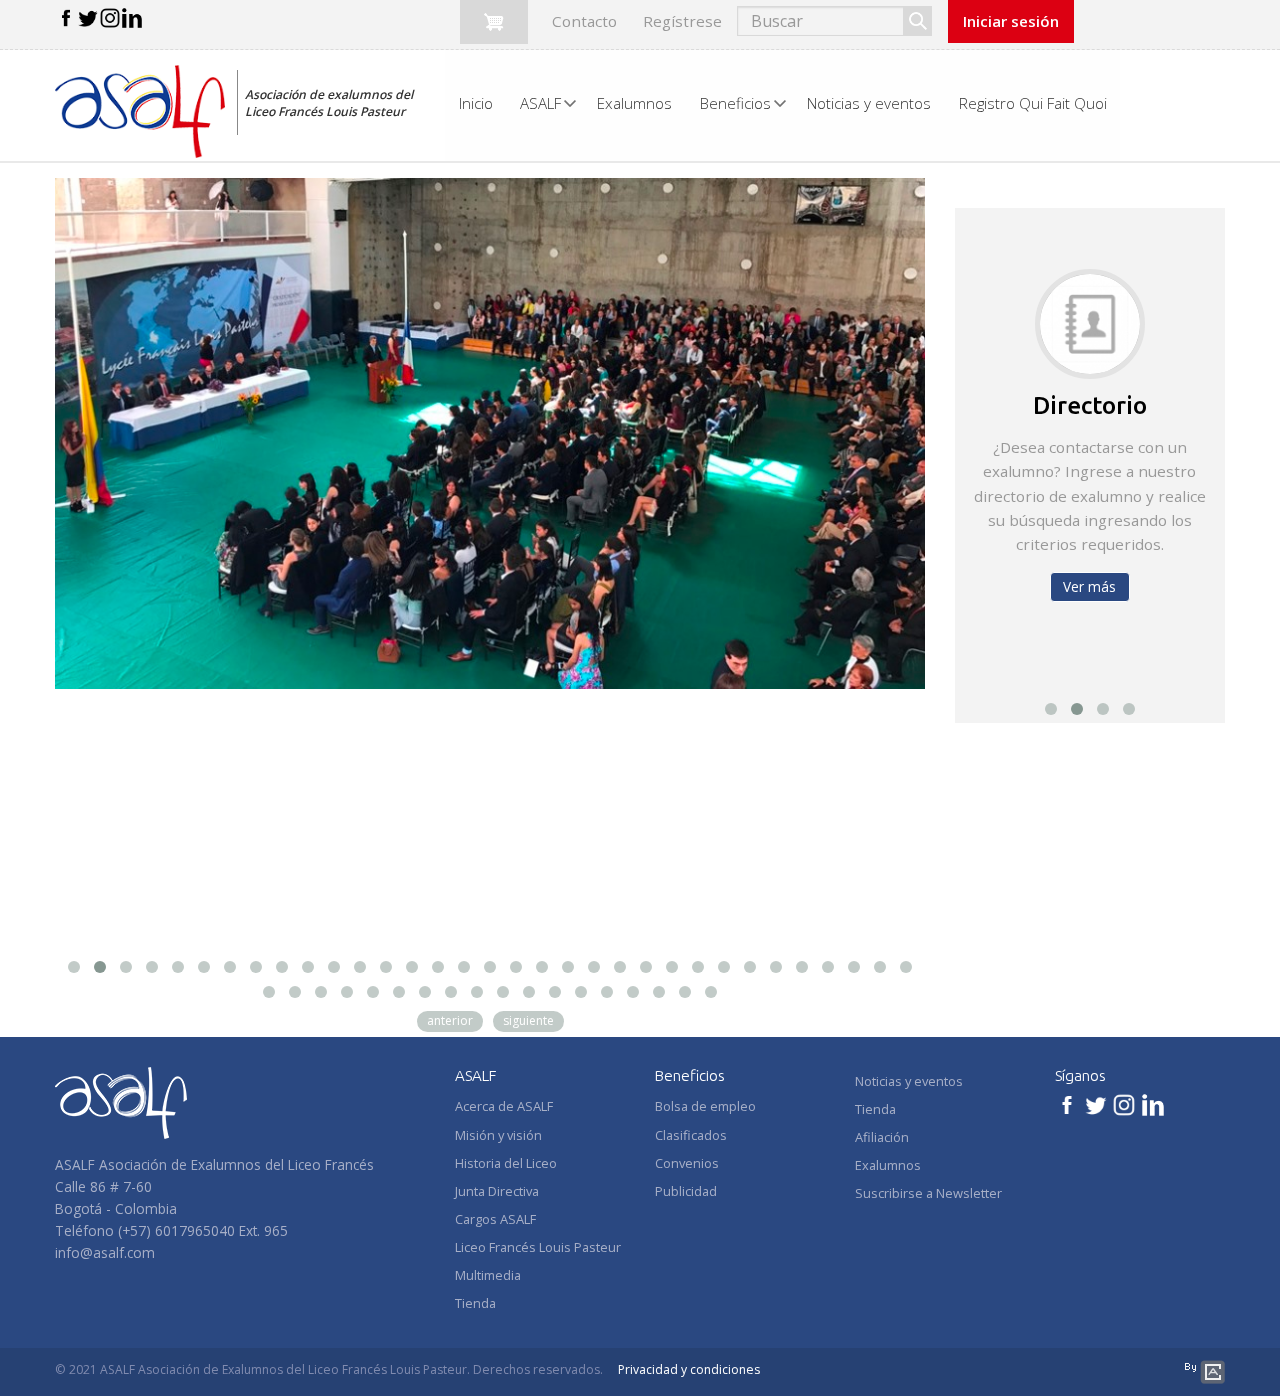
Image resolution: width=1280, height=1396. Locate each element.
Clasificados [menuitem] (691, 1135)
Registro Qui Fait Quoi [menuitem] (1033, 103)
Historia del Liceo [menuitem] (506, 1163)
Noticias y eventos (909, 1081)
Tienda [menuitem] (475, 1303)
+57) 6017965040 (178, 1230)
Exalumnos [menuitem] (634, 103)
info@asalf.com (105, 1252)
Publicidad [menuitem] (686, 1191)
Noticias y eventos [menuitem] (869, 103)
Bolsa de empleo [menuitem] (705, 1106)
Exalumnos (888, 1165)
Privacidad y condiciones (689, 1369)
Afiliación (882, 1137)
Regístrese (682, 21)
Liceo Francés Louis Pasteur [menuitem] (538, 1247)
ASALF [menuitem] (540, 103)
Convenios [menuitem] (687, 1163)
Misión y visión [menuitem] (498, 1135)
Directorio (1090, 405)
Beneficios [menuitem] (735, 103)
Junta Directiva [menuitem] (497, 1191)
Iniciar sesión (1011, 21)
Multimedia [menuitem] (488, 1275)
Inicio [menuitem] (476, 103)
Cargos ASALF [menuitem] (495, 1219)
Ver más (1089, 586)
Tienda (875, 1109)
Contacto (584, 21)
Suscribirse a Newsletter (928, 1193)
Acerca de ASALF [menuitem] (504, 1106)
